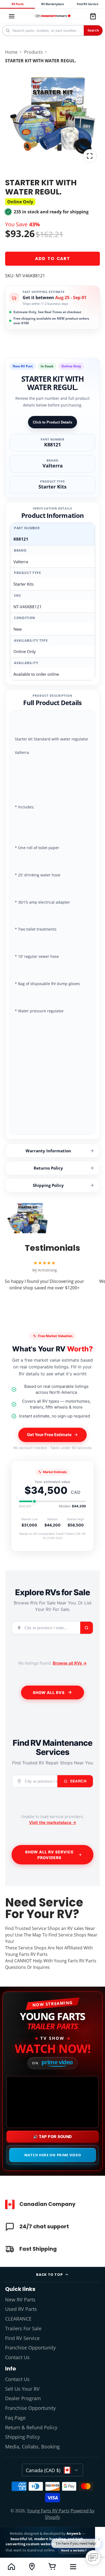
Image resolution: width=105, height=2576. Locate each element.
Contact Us (17, 2357)
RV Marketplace (53, 4)
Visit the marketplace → (53, 1822)
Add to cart (52, 259)
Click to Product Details (52, 422)
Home (11, 52)
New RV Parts (20, 2300)
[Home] (53, 16)
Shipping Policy (48, 1185)
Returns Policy (48, 1168)
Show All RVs (49, 1692)
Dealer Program (23, 2398)
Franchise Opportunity (30, 2348)
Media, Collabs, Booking (32, 2447)
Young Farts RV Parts (48, 2511)
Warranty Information (48, 1151)
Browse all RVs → (70, 1663)
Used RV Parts (21, 2309)
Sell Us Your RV (22, 2389)
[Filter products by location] (32, 2567)
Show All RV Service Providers (49, 1855)
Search (93, 30)
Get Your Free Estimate (49, 1435)
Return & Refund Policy (31, 2427)
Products (34, 52)
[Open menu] (73, 2567)
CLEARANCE (18, 2319)
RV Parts (17, 4)
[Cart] (93, 16)
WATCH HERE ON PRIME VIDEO (53, 2155)
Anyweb (74, 2533)
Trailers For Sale (23, 2328)
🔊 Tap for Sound (52, 2137)
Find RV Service (87, 4)
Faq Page (15, 2418)
